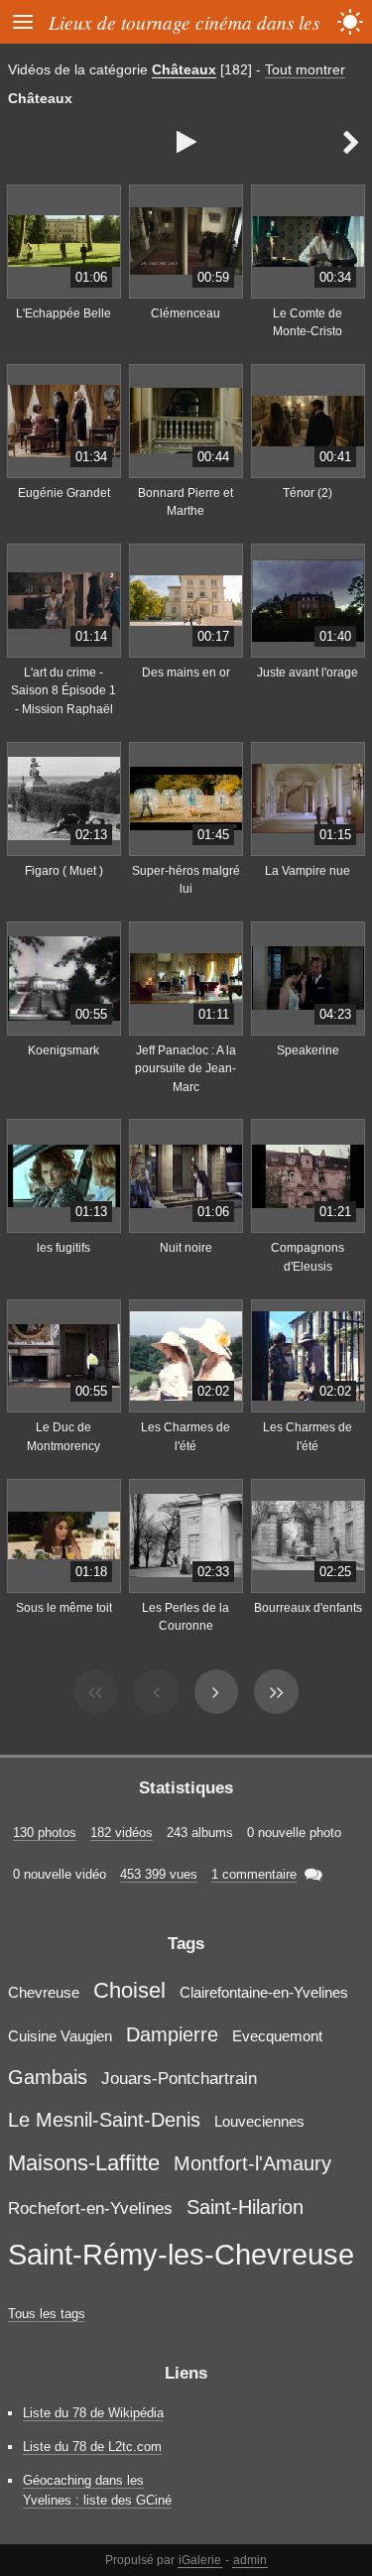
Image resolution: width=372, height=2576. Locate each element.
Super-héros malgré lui (186, 880)
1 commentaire (254, 1874)
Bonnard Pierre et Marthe (186, 502)
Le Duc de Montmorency (63, 1437)
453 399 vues (159, 1874)
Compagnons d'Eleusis (308, 1257)
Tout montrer (305, 69)
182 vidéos (122, 1833)
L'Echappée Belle (63, 313)
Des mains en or (186, 673)
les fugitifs (63, 1248)
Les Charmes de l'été (186, 1437)
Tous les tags (47, 2314)
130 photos (45, 1833)
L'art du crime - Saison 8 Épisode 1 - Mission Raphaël (63, 691)
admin (250, 2560)
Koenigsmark (63, 1050)
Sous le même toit (64, 1608)
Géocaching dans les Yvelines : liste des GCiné (97, 2490)
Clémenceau (186, 313)
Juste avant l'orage (308, 673)
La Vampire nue (308, 871)
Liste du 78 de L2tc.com (92, 2447)
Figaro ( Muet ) (64, 871)
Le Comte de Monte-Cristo (308, 323)
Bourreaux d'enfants (308, 1608)
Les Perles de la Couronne (186, 1617)
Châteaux (184, 69)
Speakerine (308, 1050)
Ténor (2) (308, 493)
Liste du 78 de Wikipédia (93, 2413)
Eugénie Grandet (64, 493)
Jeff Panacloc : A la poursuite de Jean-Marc (186, 1069)
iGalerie (200, 2560)
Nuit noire (186, 1248)
